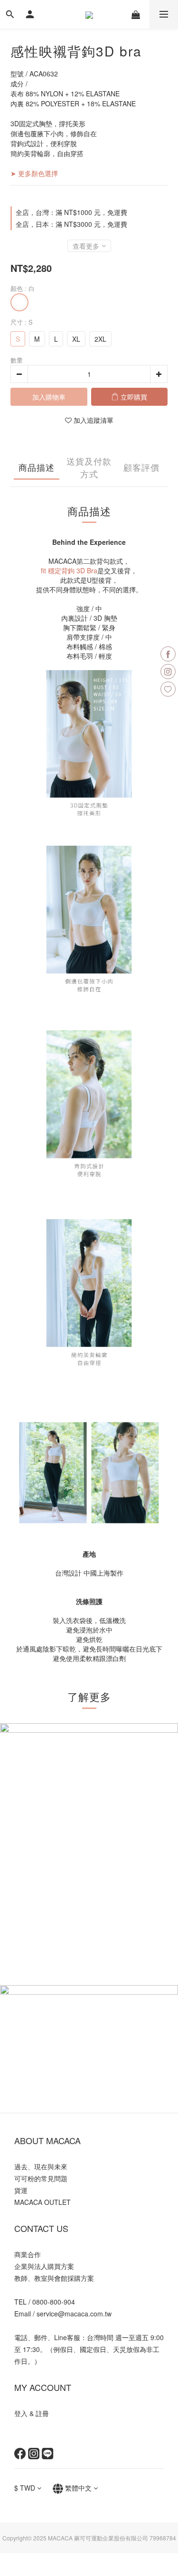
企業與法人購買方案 (44, 2266)
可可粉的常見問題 (41, 2178)
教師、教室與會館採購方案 (54, 2278)
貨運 (21, 2190)
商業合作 (28, 2254)
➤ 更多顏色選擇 (34, 173)
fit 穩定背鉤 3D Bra (69, 570)
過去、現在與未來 (41, 2166)
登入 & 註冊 (32, 2413)
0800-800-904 (54, 2302)
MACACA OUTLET (42, 2202)
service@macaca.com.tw (74, 2314)
